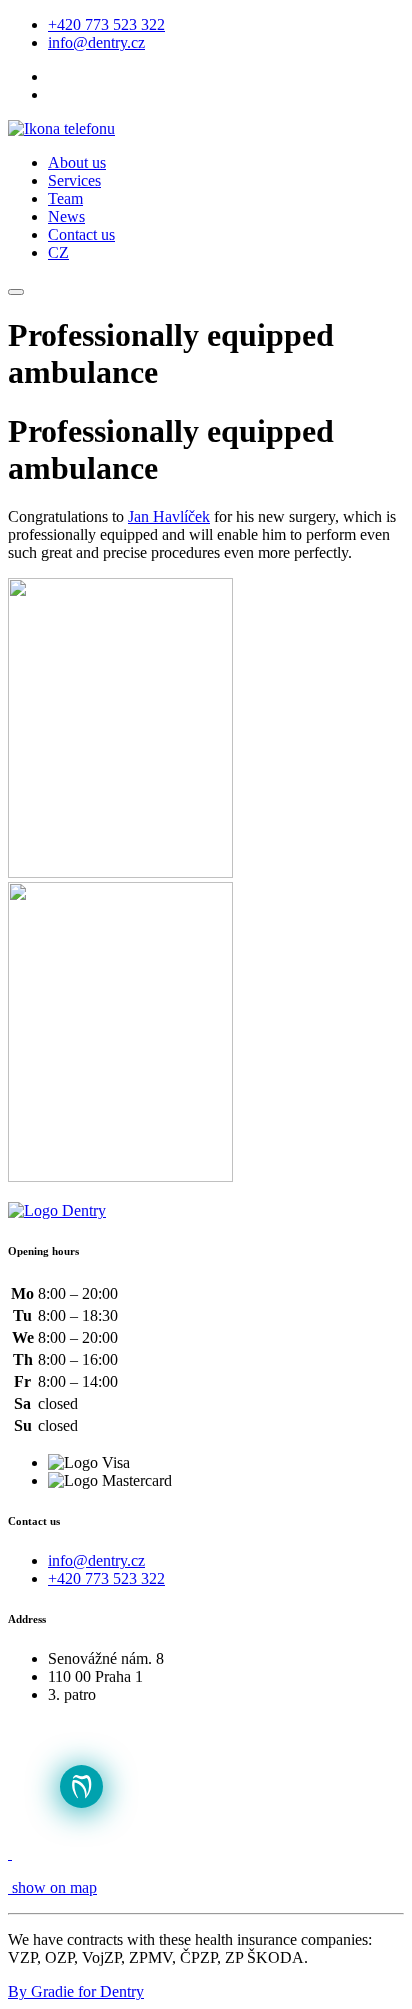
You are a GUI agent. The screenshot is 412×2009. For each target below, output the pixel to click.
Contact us (81, 234)
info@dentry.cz (96, 42)
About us (77, 162)
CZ (58, 252)
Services (74, 180)
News (66, 216)
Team (65, 198)
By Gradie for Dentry (76, 1991)
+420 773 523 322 (106, 24)
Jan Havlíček (169, 516)
